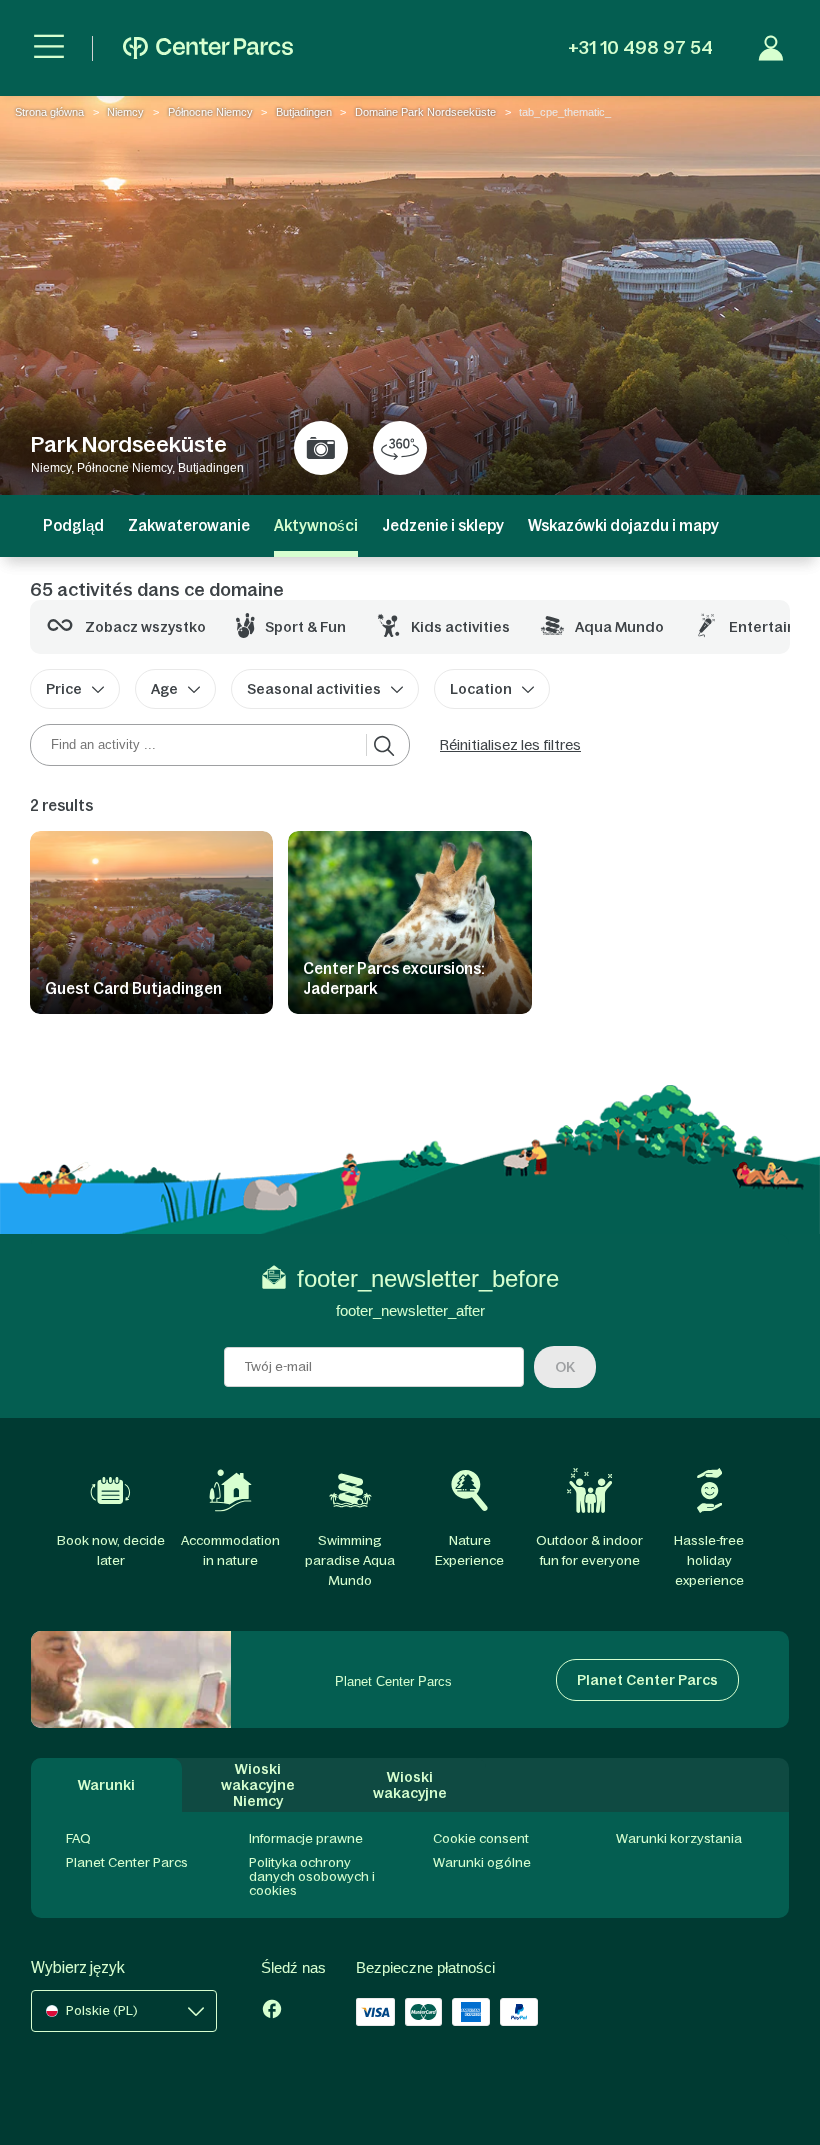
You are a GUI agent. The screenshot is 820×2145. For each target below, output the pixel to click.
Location (481, 689)
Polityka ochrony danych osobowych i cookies (312, 1876)
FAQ (78, 1838)
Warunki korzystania (679, 1838)
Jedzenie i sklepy (443, 525)
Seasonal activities (314, 689)
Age (164, 689)
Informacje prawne (306, 1838)
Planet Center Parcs (127, 1862)
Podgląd (73, 525)
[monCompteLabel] (771, 48)
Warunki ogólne (482, 1862)
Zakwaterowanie (189, 525)
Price (64, 689)
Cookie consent (481, 1838)
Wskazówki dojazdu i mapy (623, 525)
